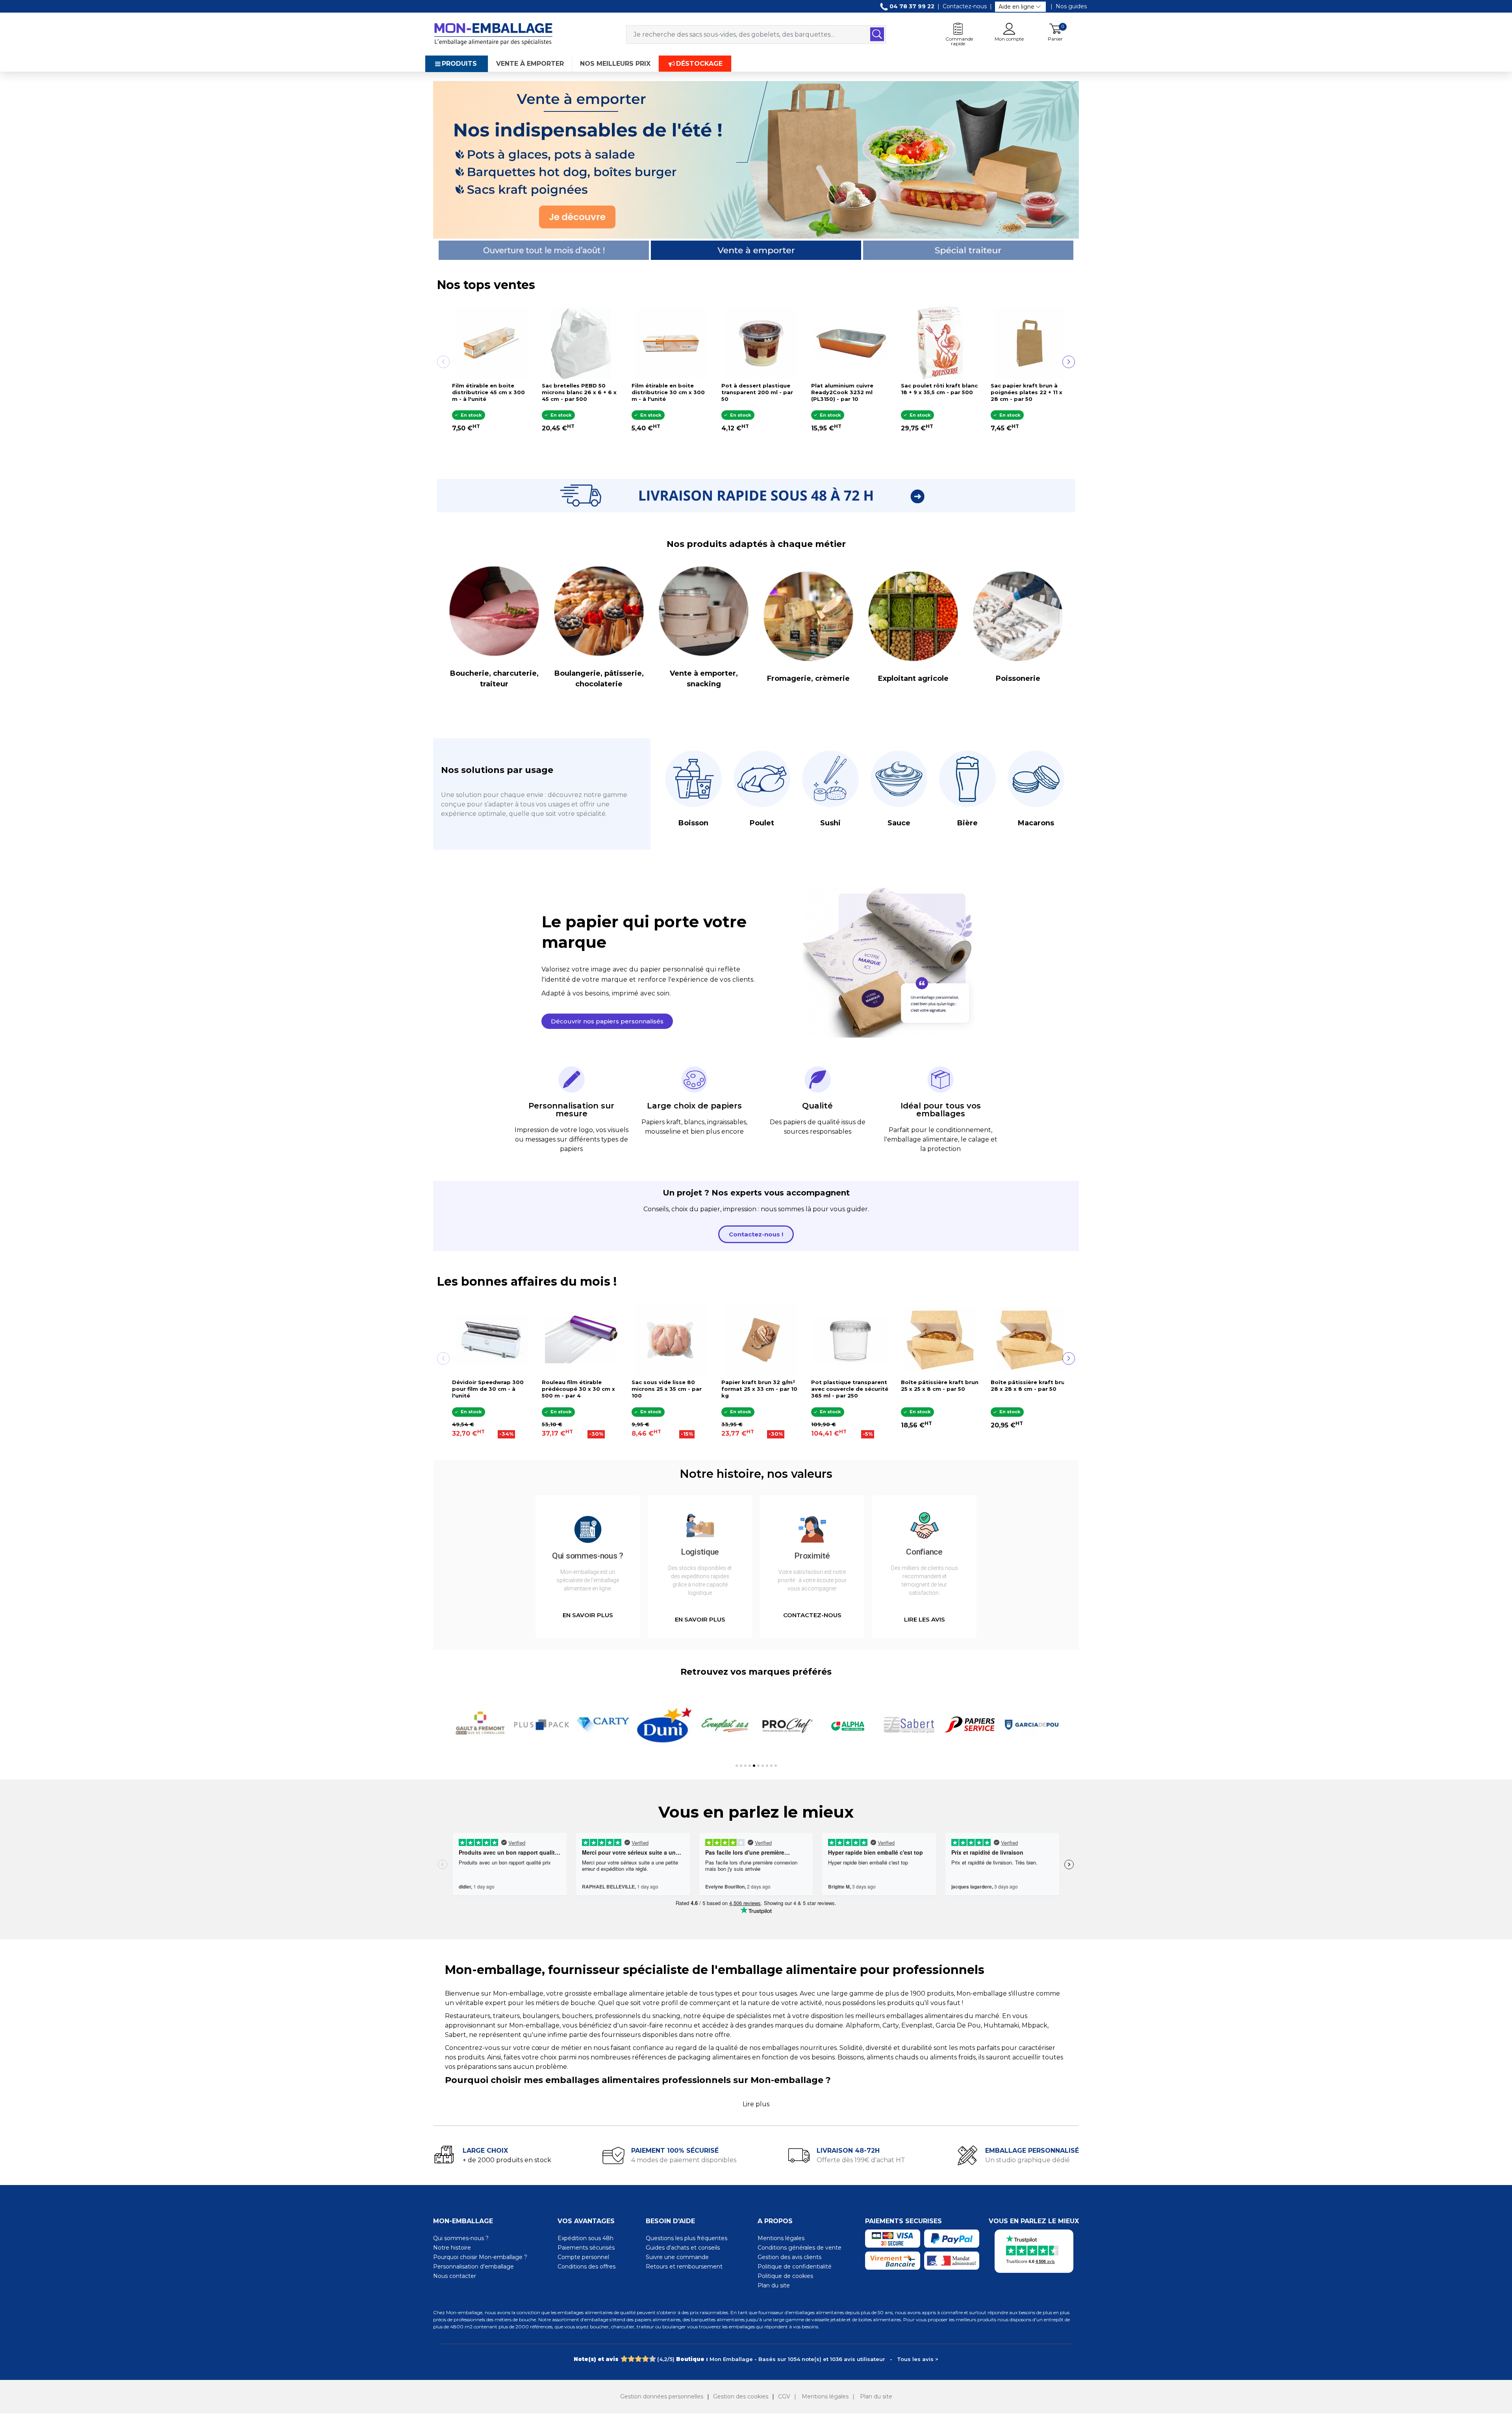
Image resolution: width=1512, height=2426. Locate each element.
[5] (652, 2359)
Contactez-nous (965, 6)
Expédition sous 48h (586, 2238)
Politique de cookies (785, 2276)
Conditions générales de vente (800, 2248)
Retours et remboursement (684, 2267)
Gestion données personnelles (662, 2396)
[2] (631, 2359)
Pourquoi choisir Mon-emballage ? (480, 2257)
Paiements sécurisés (586, 2248)
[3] (638, 2359)
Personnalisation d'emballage (473, 2267)
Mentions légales (781, 2238)
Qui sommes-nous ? (461, 2238)
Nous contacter (455, 2276)
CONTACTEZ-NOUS (812, 1615)
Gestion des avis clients (789, 2257)
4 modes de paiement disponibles (684, 2160)
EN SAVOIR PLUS (588, 1615)
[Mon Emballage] (493, 34)
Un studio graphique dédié (1027, 2160)
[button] (607, 1021)
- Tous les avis (756, 2359)
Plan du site (774, 2285)
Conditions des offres (586, 2267)
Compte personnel (583, 2257)
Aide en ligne (1016, 7)
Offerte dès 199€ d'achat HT (861, 2160)
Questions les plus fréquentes (687, 2238)
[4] (645, 2359)
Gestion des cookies (741, 2396)
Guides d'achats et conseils (683, 2248)
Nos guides (1071, 6)
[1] (624, 2359)
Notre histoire (452, 2248)
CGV (784, 2396)
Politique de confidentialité (795, 2267)
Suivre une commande (677, 2257)
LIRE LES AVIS (925, 1619)
